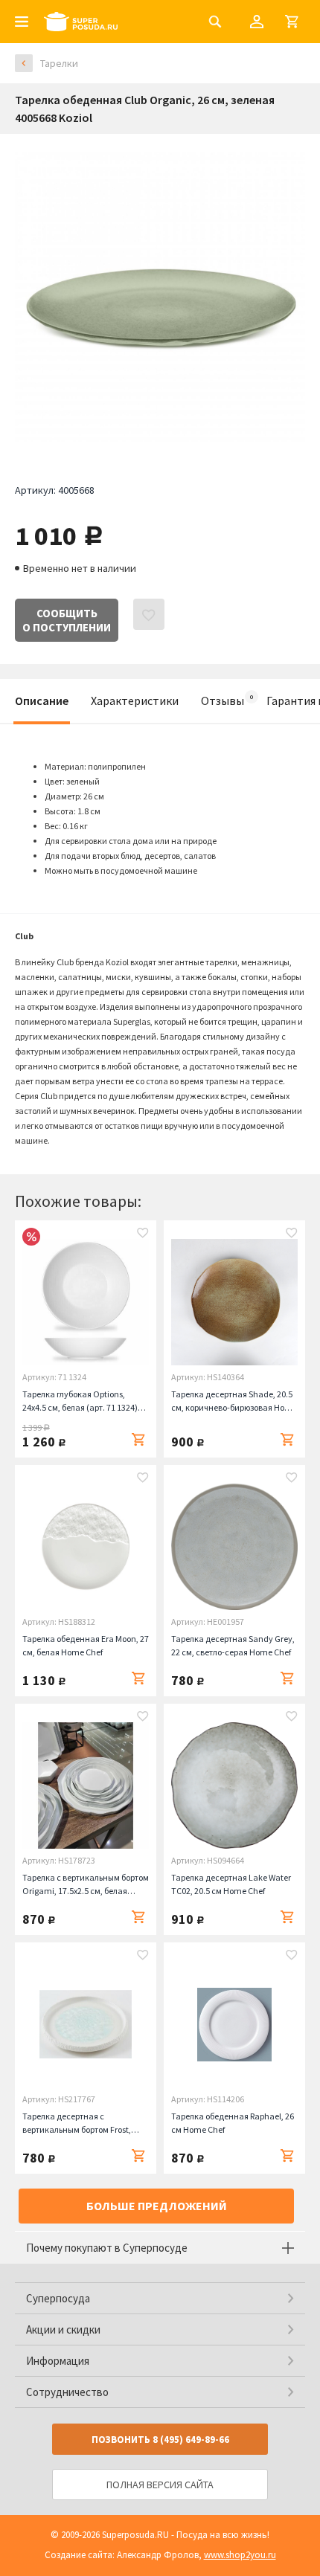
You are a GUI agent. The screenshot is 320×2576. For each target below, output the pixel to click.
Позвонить (160, 2440)
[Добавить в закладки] (143, 1234)
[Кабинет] (257, 22)
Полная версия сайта (160, 2485)
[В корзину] (138, 1440)
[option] (160, 297)
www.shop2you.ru (240, 2555)
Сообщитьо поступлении (67, 620)
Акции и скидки (63, 2329)
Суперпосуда (58, 2298)
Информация (58, 2361)
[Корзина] (292, 22)
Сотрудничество (67, 2392)
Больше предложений (157, 2206)
